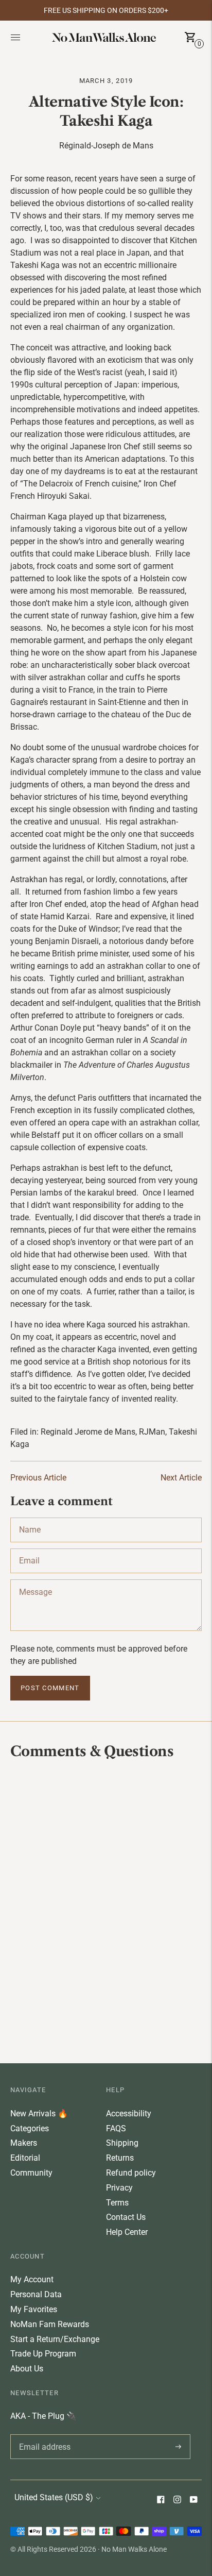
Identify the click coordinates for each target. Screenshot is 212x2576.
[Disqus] (106, 1910)
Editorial (25, 2158)
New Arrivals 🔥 (39, 2114)
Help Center (127, 2232)
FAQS (116, 2128)
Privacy (119, 2188)
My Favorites (34, 2309)
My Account (32, 2279)
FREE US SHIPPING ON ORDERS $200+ (106, 10)
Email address (43, 2434)
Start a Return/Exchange (55, 2339)
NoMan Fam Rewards (50, 2324)
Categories (30, 2128)
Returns (120, 2158)
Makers (24, 2143)
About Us (27, 2369)
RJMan (152, 1432)
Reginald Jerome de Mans (88, 1432)
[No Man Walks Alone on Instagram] (177, 2501)
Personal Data (36, 2294)
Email (29, 1548)
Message (35, 1579)
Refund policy (131, 2173)
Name (30, 1518)
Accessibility (129, 2114)
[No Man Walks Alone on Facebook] (161, 2501)
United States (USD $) (54, 2497)
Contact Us (126, 2217)
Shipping (122, 2143)
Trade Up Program (43, 2354)
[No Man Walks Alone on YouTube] (193, 2501)
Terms (117, 2203)
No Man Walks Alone (134, 2549)
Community (31, 2173)
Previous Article (38, 1478)
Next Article (181, 1478)
